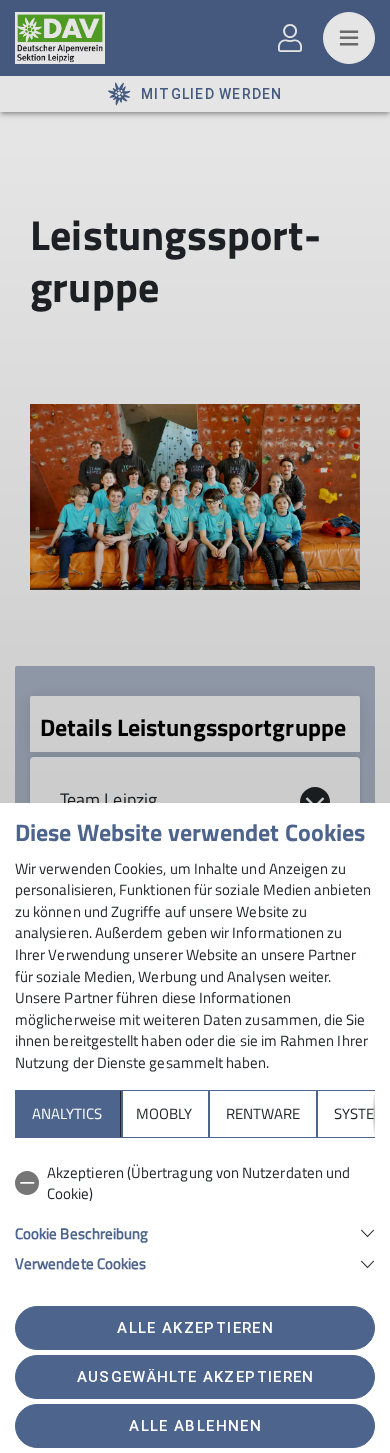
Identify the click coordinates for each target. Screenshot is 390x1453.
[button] (195, 1231)
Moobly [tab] (164, 1113)
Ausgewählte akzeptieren (196, 1377)
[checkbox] (195, 1183)
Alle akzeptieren (195, 1328)
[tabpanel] (195, 1214)
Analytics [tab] (67, 1113)
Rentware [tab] (263, 1113)
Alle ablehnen (195, 1426)
